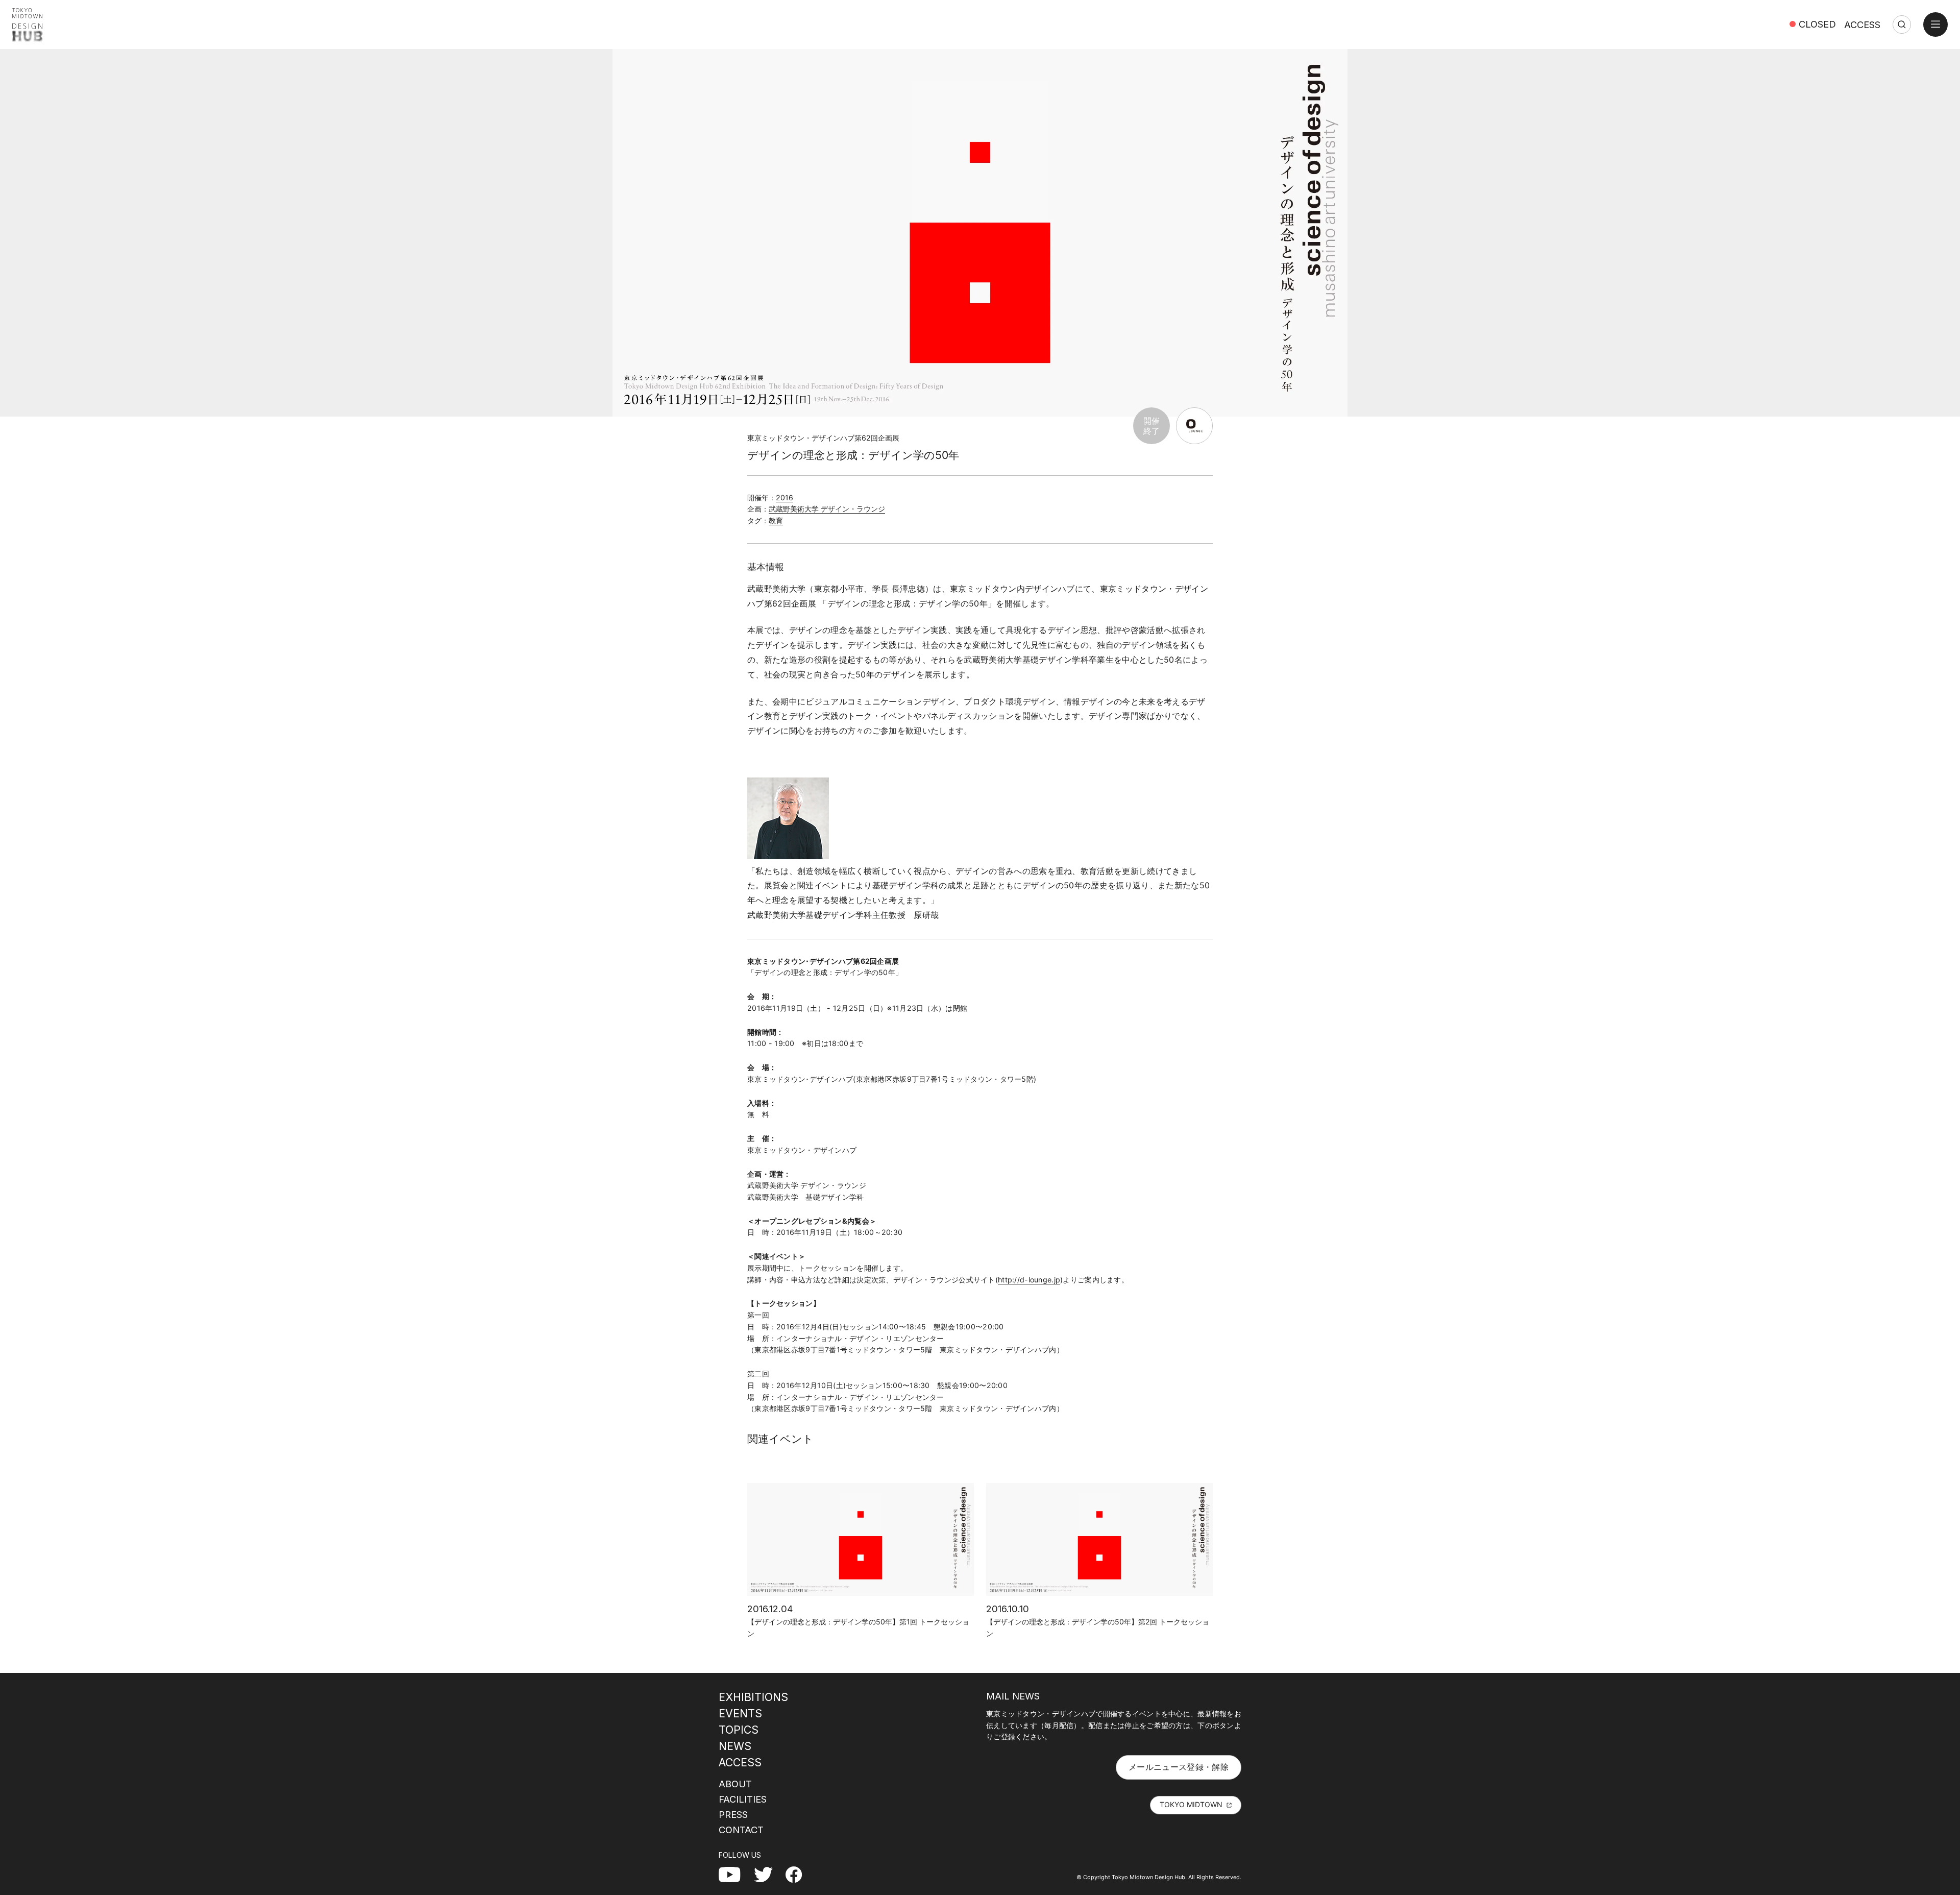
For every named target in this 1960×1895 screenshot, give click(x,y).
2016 (785, 497)
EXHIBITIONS (753, 1697)
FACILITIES (743, 1799)
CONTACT (741, 1830)
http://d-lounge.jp (1029, 1280)
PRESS (733, 1814)
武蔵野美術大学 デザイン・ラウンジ (827, 509)
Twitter (767, 1874)
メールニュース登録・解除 (1179, 1767)
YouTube (735, 1874)
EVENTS (740, 1713)
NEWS (735, 1746)
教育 (776, 520)
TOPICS (739, 1730)
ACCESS (1862, 25)
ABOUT (735, 1784)
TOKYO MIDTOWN (1191, 1804)
